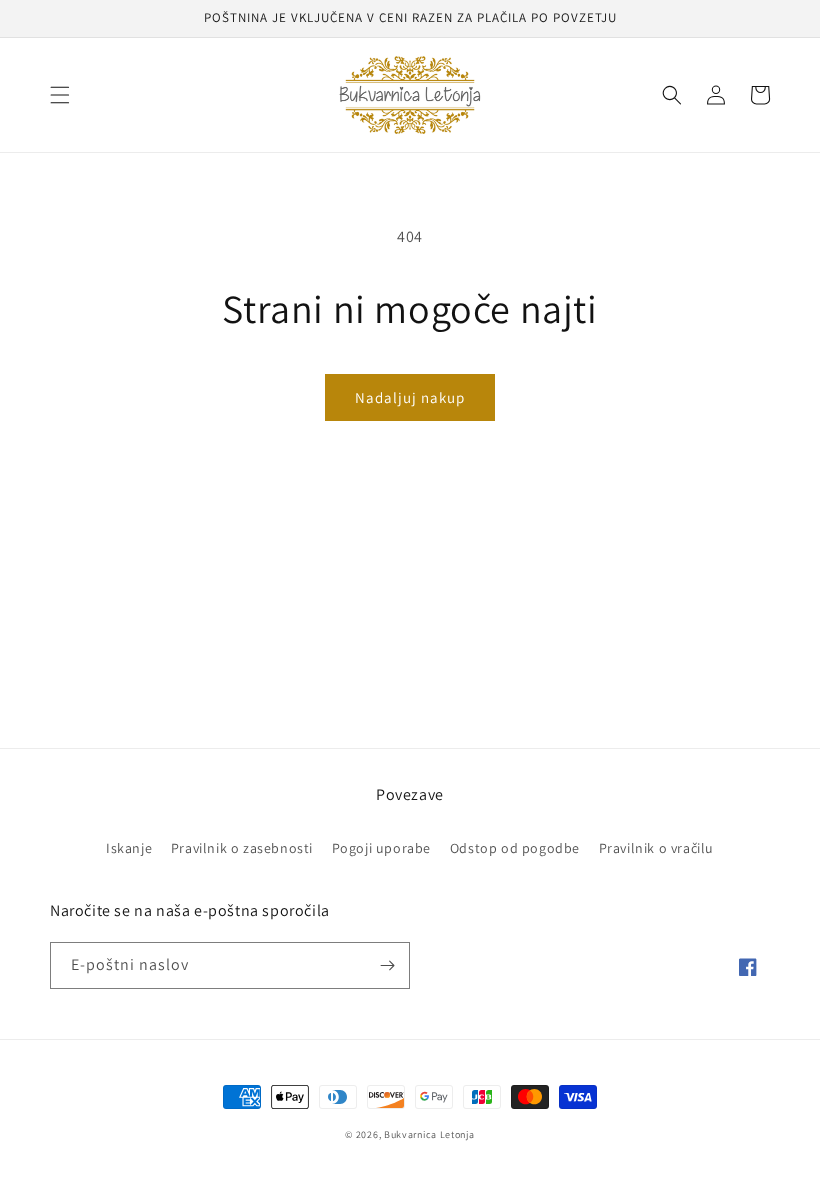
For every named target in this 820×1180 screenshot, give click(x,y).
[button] (60, 95)
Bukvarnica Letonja (429, 1134)
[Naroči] (387, 965)
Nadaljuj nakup (410, 397)
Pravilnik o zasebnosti (242, 848)
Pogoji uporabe (381, 848)
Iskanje (129, 848)
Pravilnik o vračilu (656, 848)
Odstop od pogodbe (515, 848)
